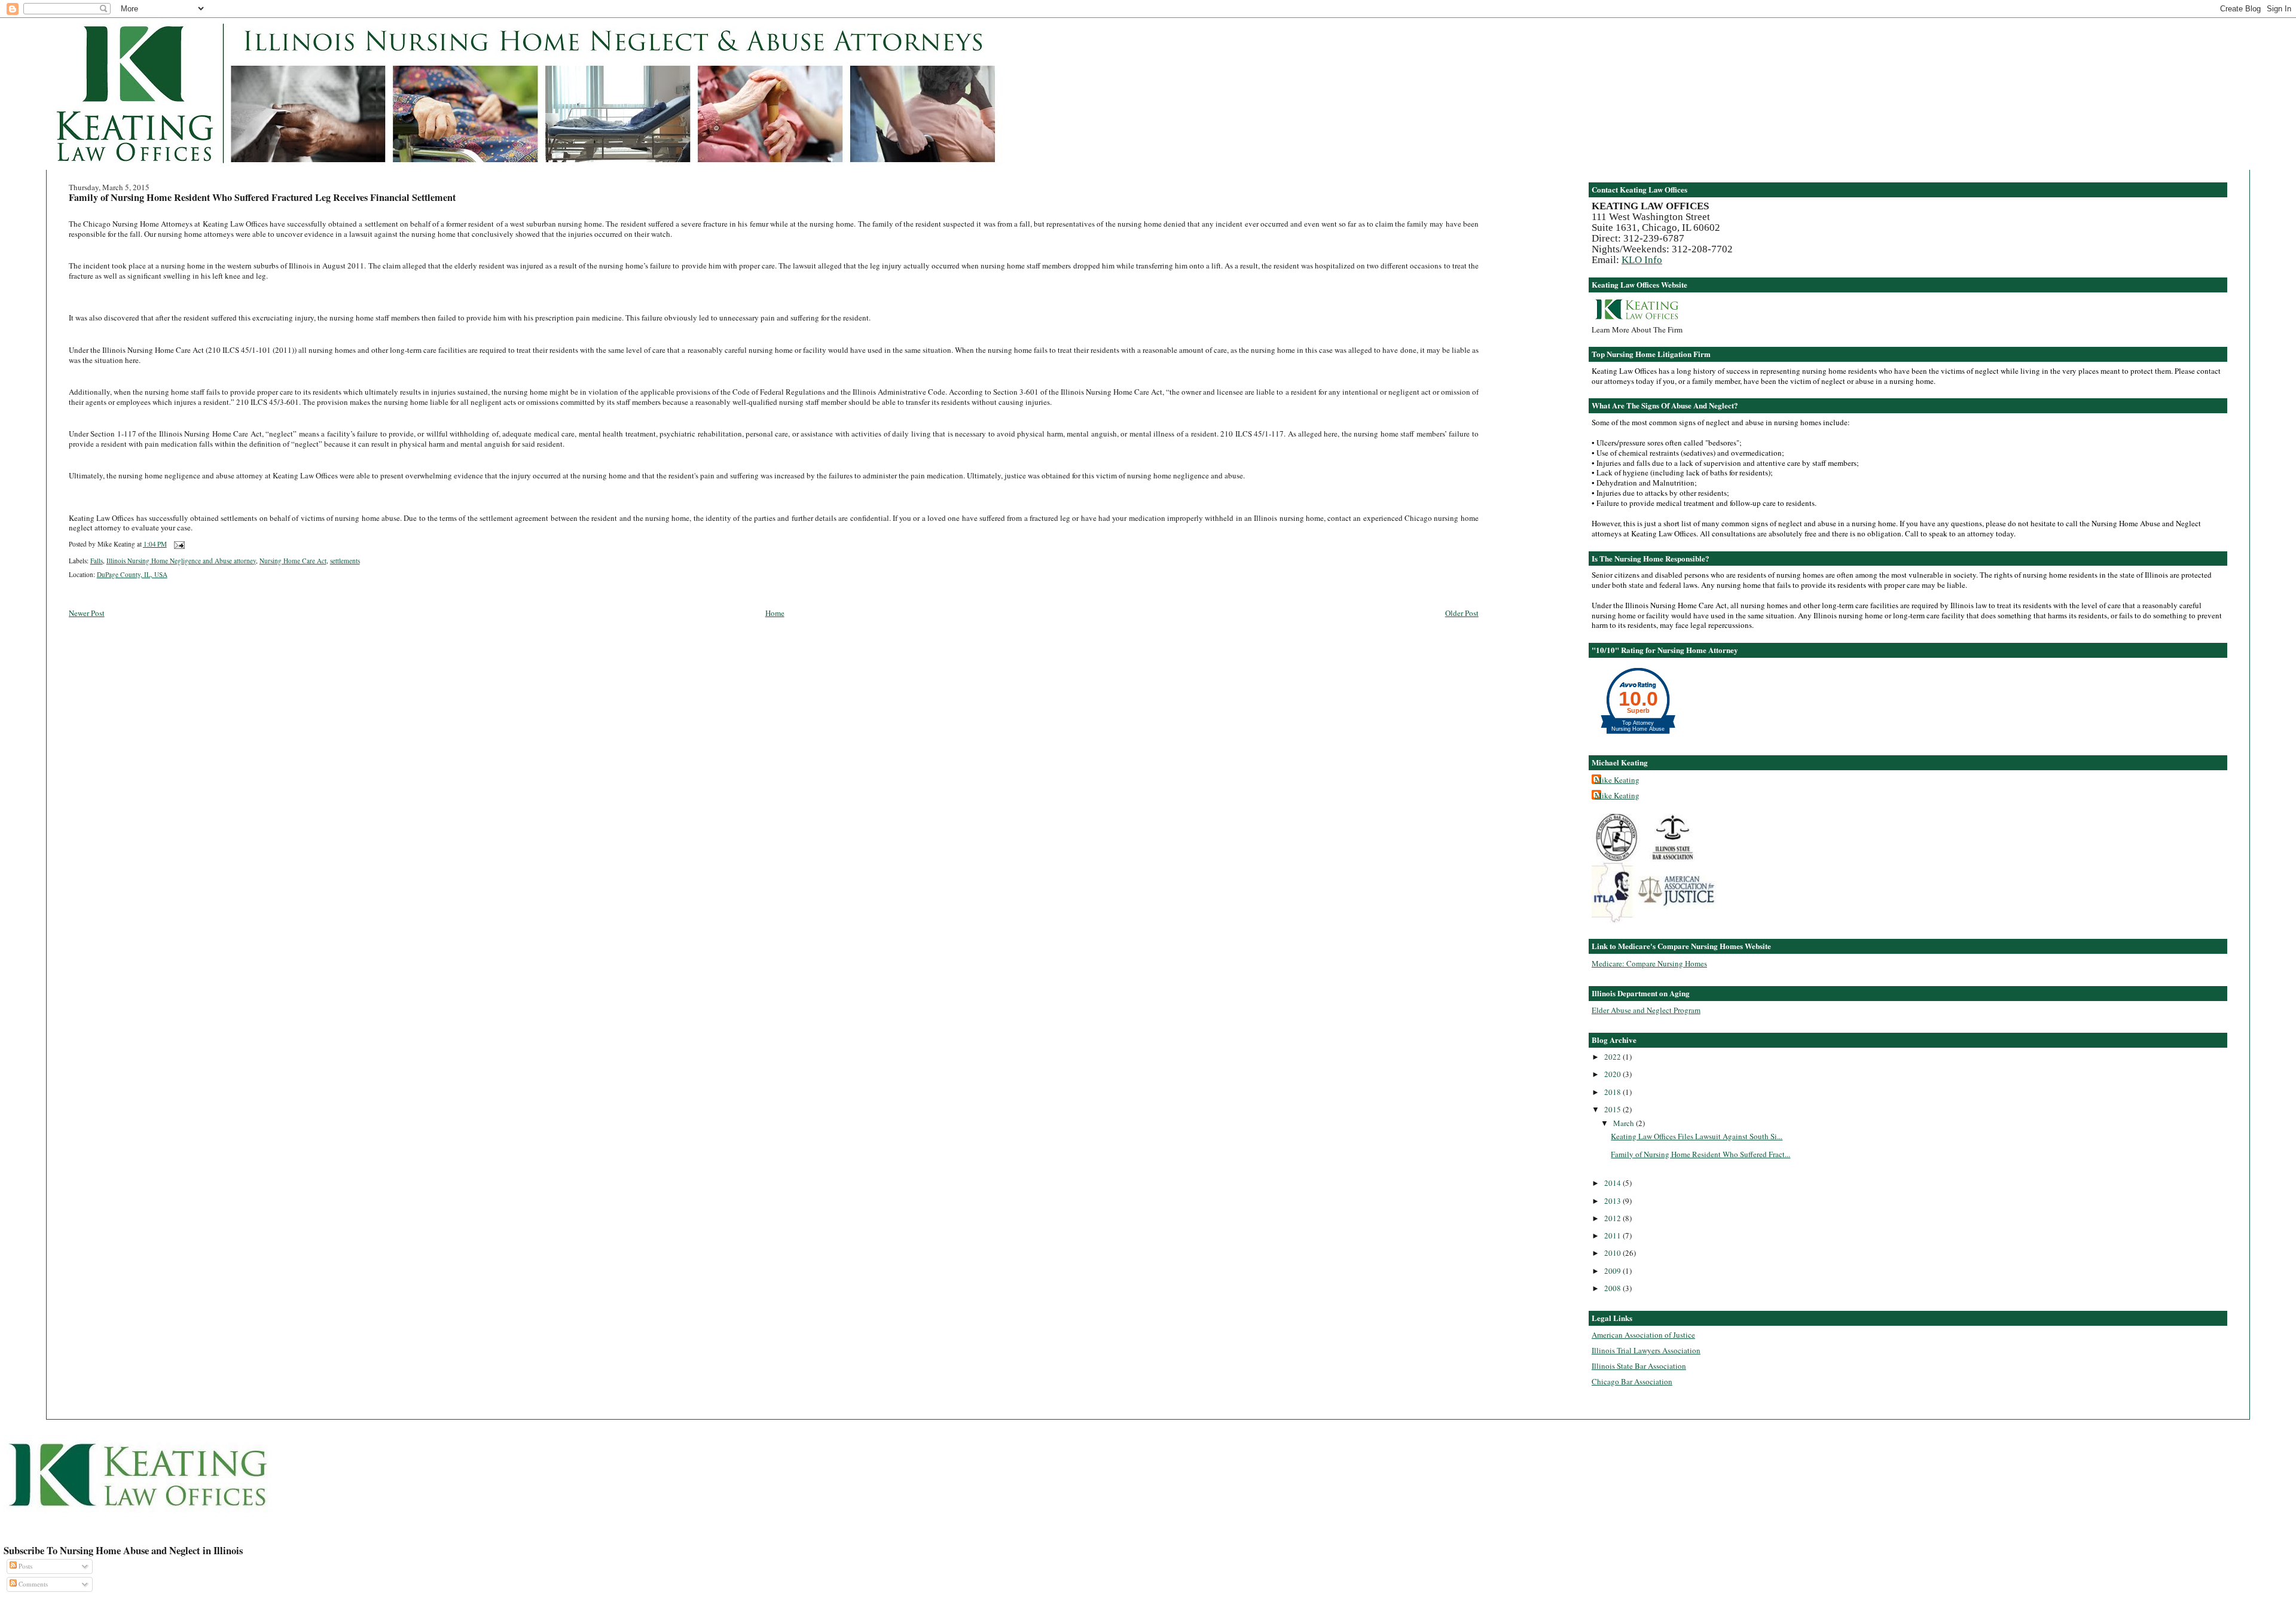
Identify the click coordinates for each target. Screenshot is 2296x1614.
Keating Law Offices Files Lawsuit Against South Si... (1697, 1136)
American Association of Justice (1643, 1335)
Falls (97, 561)
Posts (25, 1566)
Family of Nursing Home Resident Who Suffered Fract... (1700, 1154)
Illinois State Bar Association (1639, 1366)
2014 (1613, 1183)
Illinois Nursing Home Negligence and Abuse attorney (181, 561)
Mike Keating (1617, 780)
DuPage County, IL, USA (132, 574)
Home (775, 613)
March (1625, 1123)
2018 (1613, 1092)
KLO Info (1642, 260)
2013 (1613, 1201)
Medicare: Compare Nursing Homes (1649, 963)
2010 (1613, 1253)
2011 (1613, 1235)
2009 (1613, 1271)
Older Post (1462, 613)
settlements (345, 561)
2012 (1613, 1218)
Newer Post (87, 613)
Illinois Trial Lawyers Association (1646, 1350)
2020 (1613, 1074)
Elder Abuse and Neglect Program (1646, 1010)
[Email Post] (178, 544)
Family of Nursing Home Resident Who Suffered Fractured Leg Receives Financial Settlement (262, 197)
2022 (1613, 1057)
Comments (32, 1584)
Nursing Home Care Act (293, 561)
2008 (1613, 1288)
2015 (1613, 1109)
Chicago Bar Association (1632, 1381)
